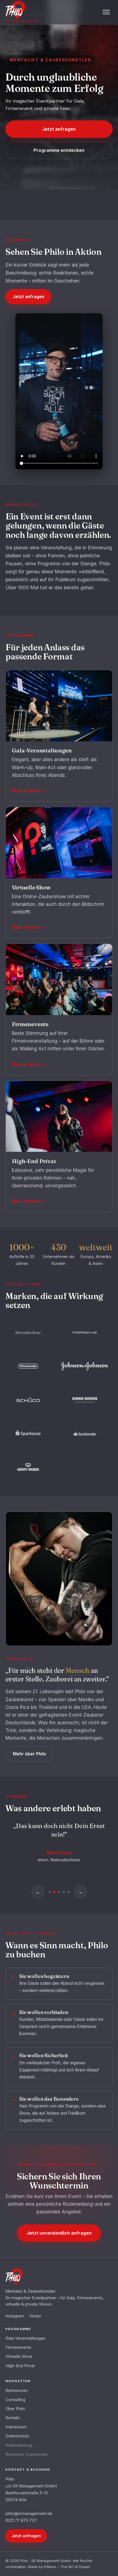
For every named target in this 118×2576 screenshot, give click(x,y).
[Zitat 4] (64, 1892)
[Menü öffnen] (106, 12)
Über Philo (15, 2409)
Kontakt (13, 2418)
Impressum (16, 2427)
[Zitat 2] (54, 1892)
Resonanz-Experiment (26, 2454)
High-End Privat (20, 2366)
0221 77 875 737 (21, 2520)
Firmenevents (18, 2347)
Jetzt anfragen (59, 129)
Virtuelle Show (19, 2356)
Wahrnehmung (19, 2445)
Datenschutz (17, 2436)
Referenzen (17, 2391)
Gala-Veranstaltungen (26, 2338)
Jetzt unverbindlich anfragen (59, 2233)
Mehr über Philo (29, 1754)
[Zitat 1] (50, 1892)
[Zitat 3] (59, 1892)
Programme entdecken (59, 150)
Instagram (15, 2316)
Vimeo (35, 2316)
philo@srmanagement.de (29, 2514)
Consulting (15, 2400)
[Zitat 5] (68, 1892)
